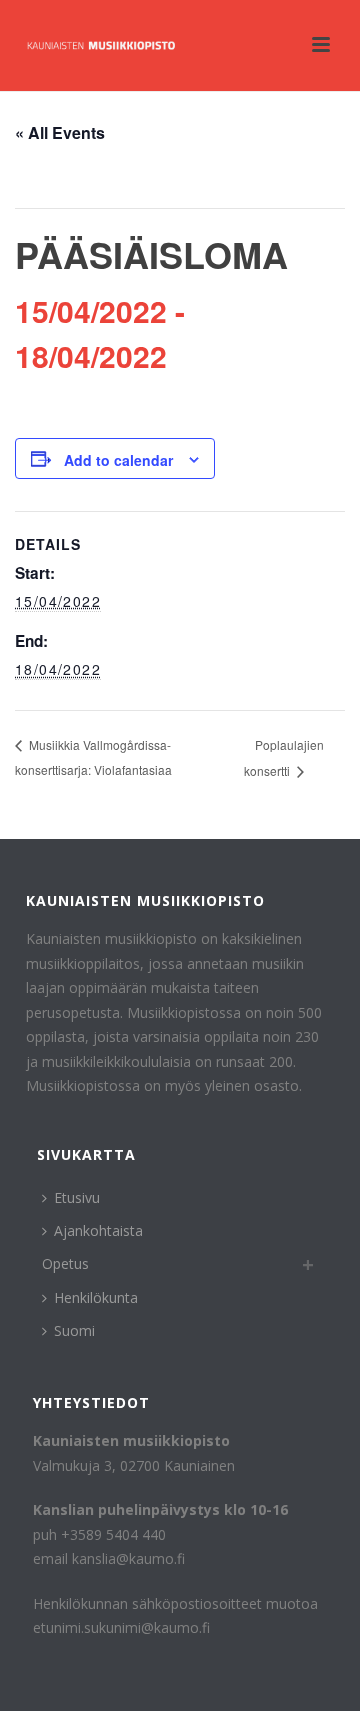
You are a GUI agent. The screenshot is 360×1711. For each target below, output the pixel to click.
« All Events (60, 132)
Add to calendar (118, 460)
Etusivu (77, 1197)
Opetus (65, 1263)
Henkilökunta (96, 1297)
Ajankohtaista (98, 1230)
